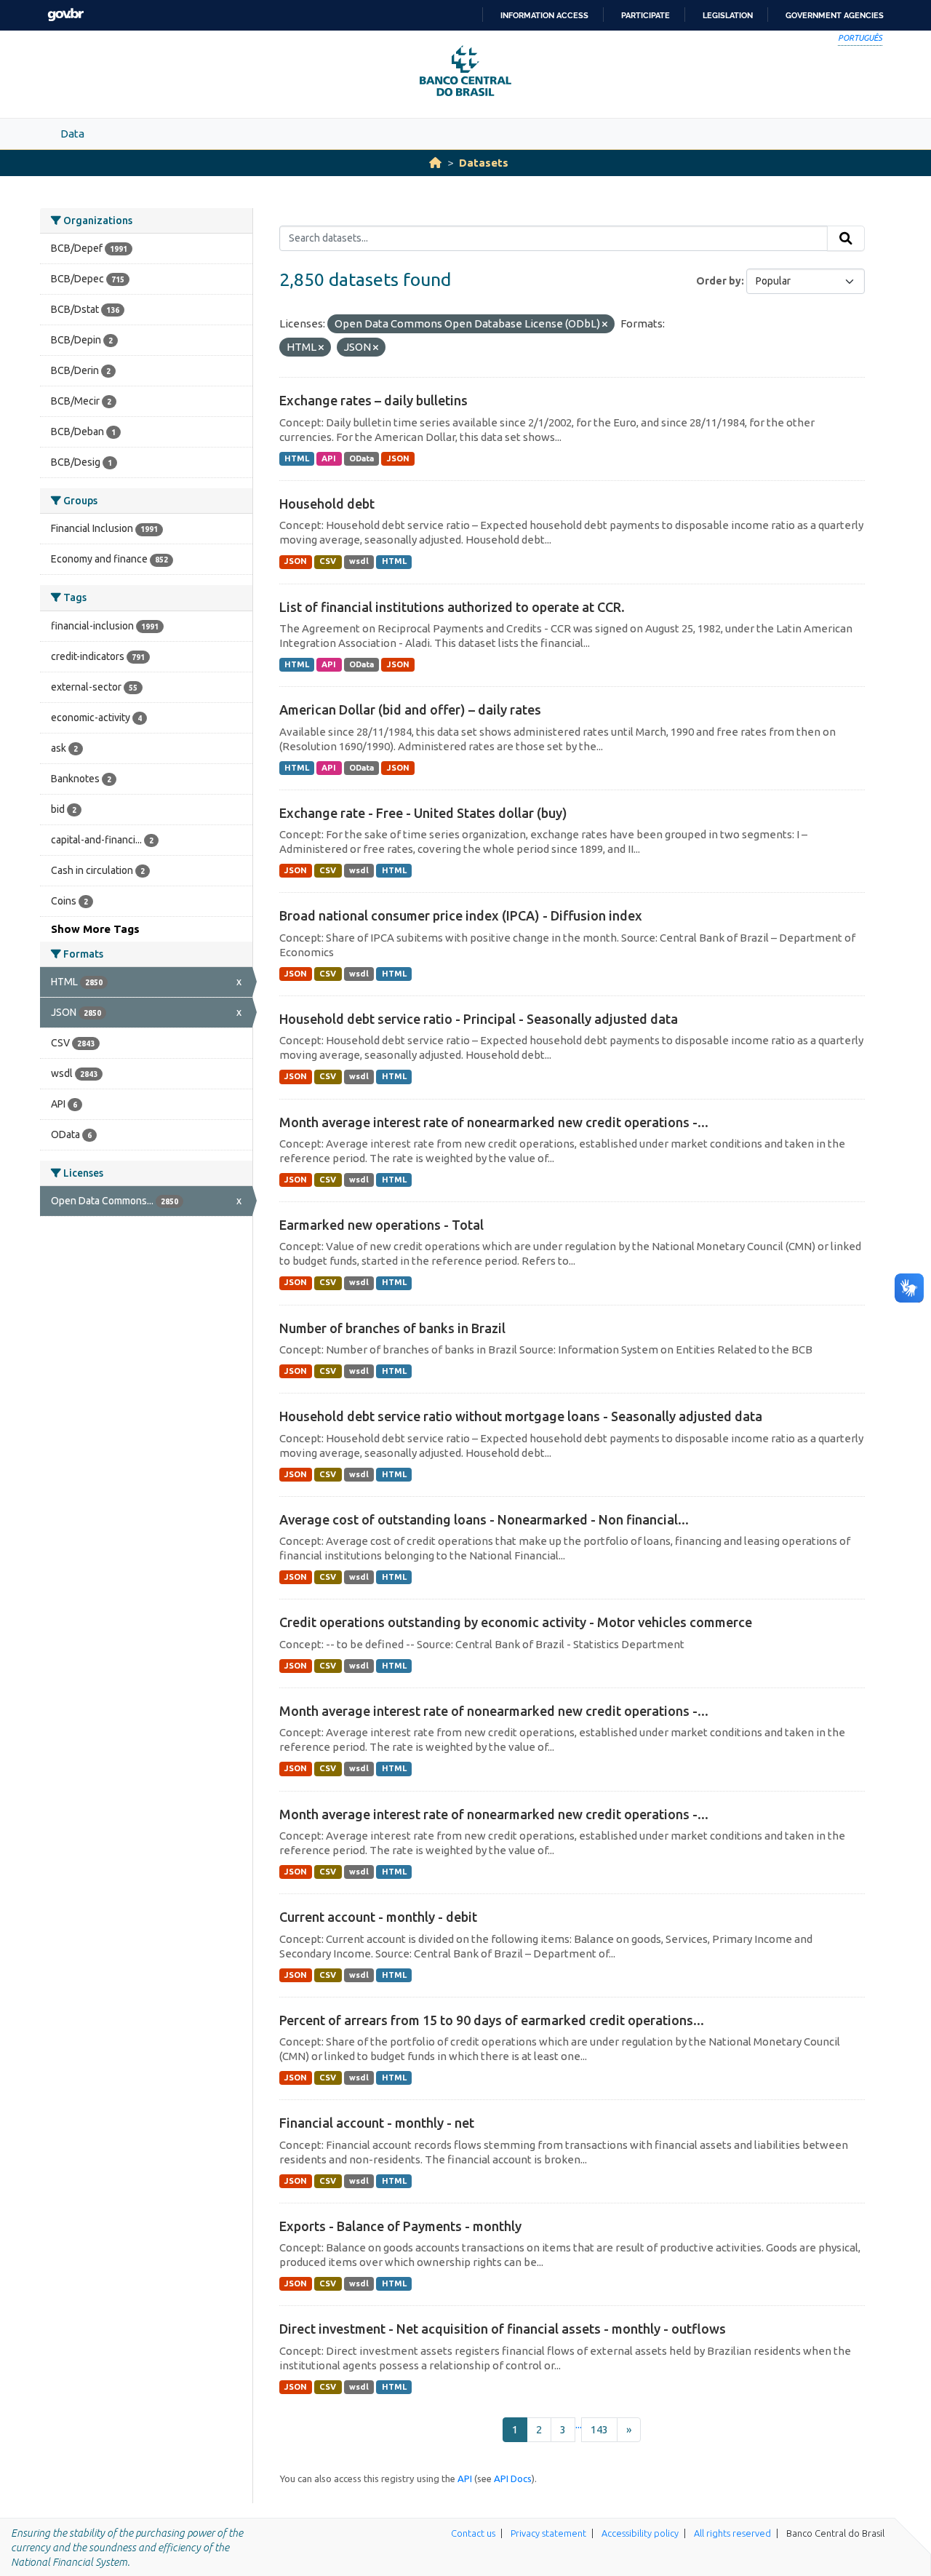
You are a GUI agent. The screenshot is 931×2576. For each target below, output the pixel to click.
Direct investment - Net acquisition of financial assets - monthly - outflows (503, 2329)
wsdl (359, 561)
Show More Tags (95, 929)
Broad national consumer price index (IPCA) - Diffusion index (461, 915)
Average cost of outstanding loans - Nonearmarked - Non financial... (484, 1519)
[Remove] (605, 325)
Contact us (473, 2533)
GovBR (65, 15)
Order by (719, 281)
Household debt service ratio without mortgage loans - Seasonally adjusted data (521, 1416)
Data (72, 134)
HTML (297, 458)
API (329, 458)
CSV (328, 561)
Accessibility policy (640, 2533)
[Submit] (846, 239)
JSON (398, 458)
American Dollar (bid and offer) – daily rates (410, 709)
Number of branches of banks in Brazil (392, 1328)
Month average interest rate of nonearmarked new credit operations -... (494, 1122)
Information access (544, 15)
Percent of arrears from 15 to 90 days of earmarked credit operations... (492, 2020)
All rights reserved (732, 2533)
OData (361, 458)
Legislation (728, 15)
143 (599, 2429)
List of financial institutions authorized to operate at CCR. (452, 607)
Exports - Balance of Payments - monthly (400, 2226)
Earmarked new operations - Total (381, 1225)
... (579, 2424)
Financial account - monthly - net (377, 2123)
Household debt (327, 504)
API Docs (513, 2478)
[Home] (435, 163)
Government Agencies (835, 15)
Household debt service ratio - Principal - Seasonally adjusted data (479, 1019)
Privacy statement (548, 2533)
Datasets (484, 163)
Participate (646, 15)
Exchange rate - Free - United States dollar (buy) (423, 813)
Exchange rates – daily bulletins (373, 400)
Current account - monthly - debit (378, 1917)
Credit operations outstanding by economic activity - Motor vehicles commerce (516, 1622)
